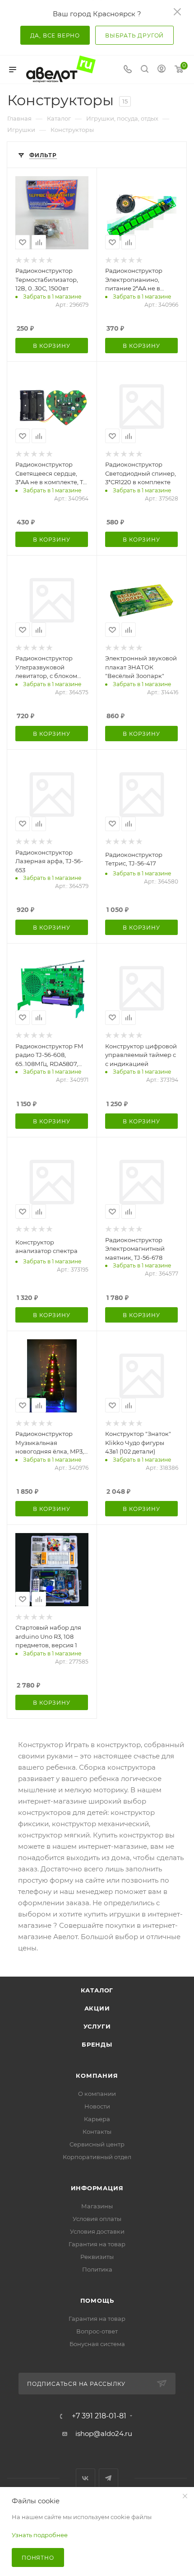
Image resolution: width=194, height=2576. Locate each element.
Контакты (97, 2132)
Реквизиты (97, 2257)
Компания (97, 2076)
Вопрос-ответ (97, 2331)
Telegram (109, 2478)
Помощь (97, 2300)
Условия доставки (97, 2231)
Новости (97, 2106)
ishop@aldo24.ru (104, 2433)
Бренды (97, 2044)
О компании (97, 2094)
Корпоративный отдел (97, 2157)
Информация (97, 2188)
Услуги (97, 2026)
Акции (97, 2008)
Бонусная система (97, 2344)
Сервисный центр (97, 2144)
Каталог (97, 1990)
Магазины (97, 2206)
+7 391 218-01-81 (99, 2416)
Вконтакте (85, 2478)
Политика (97, 2269)
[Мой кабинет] (162, 70)
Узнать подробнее (40, 2535)
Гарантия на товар (97, 2244)
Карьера (97, 2119)
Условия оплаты (97, 2219)
